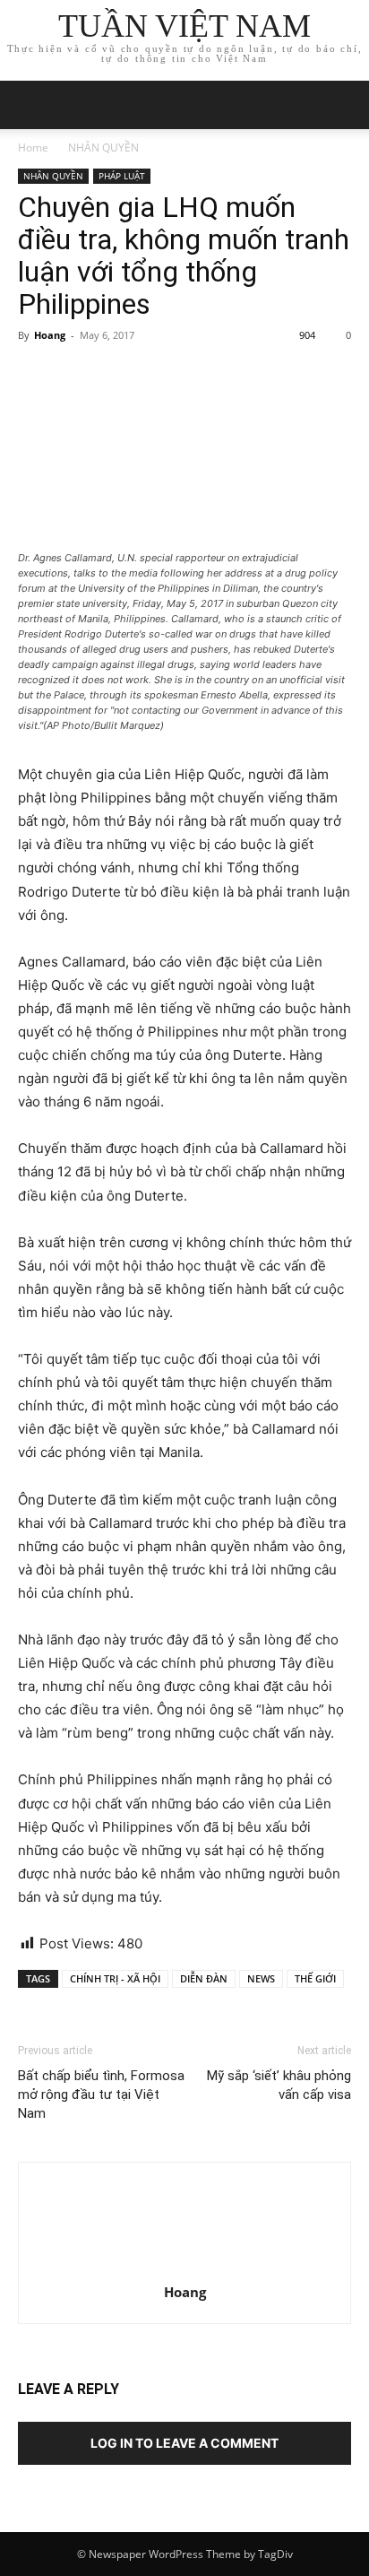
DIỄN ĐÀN (204, 1978)
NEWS (261, 1978)
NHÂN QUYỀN (103, 147)
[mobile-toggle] (30, 105)
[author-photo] (184, 2267)
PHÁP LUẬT (122, 176)
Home (33, 147)
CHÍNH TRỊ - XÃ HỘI (115, 1978)
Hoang (50, 335)
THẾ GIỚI (315, 1978)
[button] (344, 105)
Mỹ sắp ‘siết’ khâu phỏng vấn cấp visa (279, 2085)
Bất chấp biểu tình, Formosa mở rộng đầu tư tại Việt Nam (101, 2095)
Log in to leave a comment (184, 2443)
